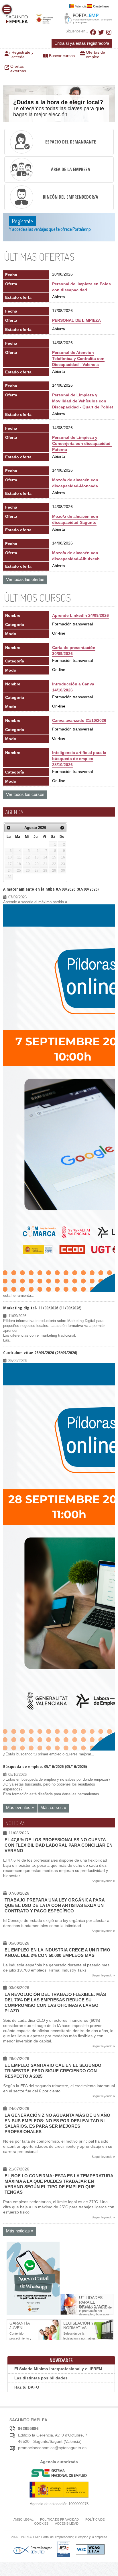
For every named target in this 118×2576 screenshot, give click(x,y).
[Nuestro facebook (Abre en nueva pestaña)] (93, 32)
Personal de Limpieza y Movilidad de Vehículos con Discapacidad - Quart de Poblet (83, 401)
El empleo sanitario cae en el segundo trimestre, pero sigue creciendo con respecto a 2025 (53, 2071)
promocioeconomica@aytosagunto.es (52, 2448)
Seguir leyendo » (103, 1881)
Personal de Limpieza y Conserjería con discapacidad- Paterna (82, 443)
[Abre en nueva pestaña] (33, 2314)
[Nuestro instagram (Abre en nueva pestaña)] (109, 32)
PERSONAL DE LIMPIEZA (76, 320)
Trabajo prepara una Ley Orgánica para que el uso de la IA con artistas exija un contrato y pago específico (55, 1905)
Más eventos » (20, 1808)
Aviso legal (23, 2519)
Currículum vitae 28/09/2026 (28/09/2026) (40, 1352)
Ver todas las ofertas (25, 579)
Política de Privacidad (59, 2519)
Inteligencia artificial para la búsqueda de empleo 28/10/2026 (79, 759)
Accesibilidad (67, 2523)
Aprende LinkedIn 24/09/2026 (80, 615)
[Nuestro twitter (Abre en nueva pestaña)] (101, 32)
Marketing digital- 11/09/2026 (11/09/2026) (42, 1308)
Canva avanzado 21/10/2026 (79, 720)
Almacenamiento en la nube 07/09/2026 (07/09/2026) (51, 889)
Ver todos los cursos (25, 794)
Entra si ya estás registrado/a (82, 43)
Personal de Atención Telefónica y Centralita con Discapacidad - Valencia (78, 358)
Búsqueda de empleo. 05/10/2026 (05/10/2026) (45, 1766)
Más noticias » (20, 2231)
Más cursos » (53, 1808)
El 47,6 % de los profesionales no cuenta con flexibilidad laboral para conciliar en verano (59, 1845)
